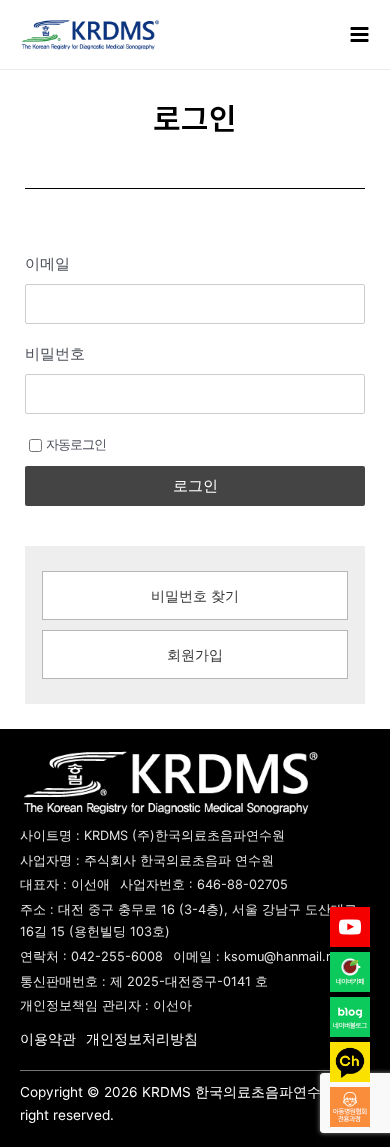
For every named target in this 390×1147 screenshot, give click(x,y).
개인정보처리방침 (142, 1039)
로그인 (195, 485)
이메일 (47, 263)
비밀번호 (55, 353)
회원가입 (195, 655)
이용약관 (48, 1039)
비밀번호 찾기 (195, 596)
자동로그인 (76, 444)
